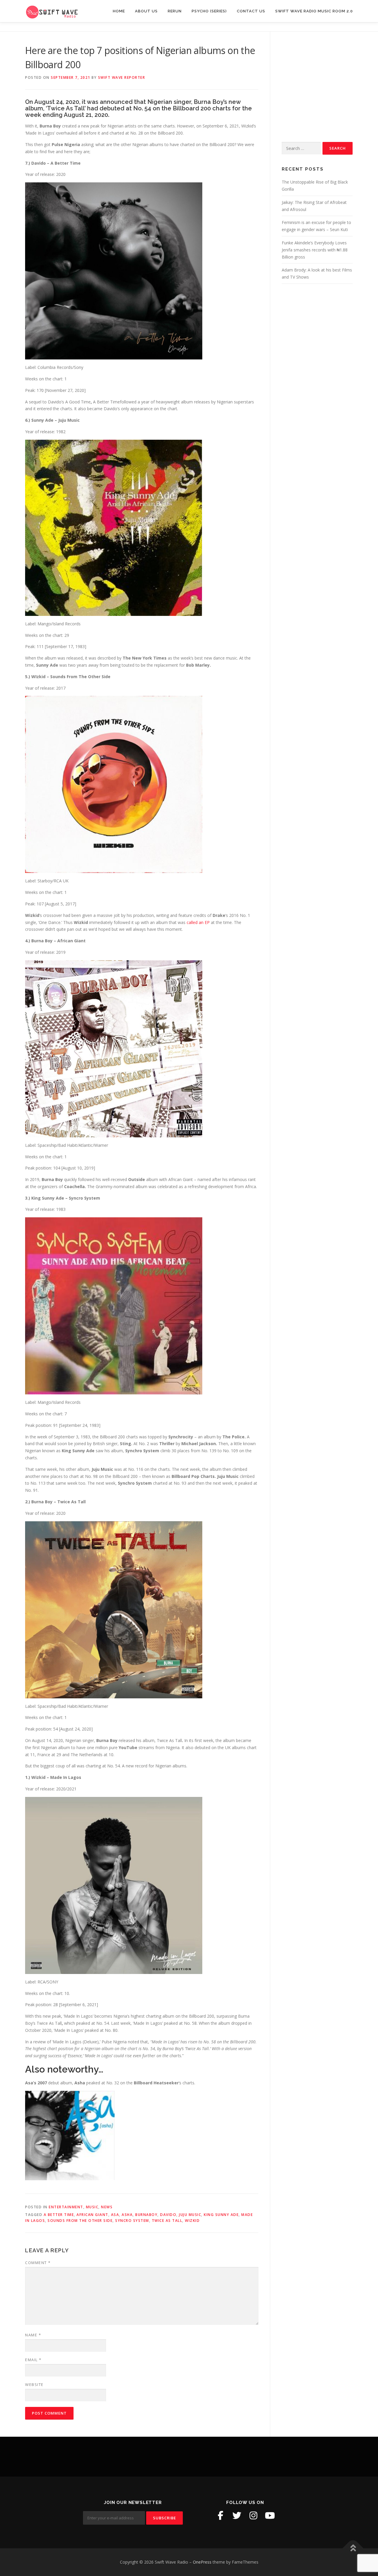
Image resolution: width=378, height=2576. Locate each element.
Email (33, 2360)
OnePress (202, 2562)
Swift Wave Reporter (122, 77)
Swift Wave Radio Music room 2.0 (314, 11)
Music (92, 2207)
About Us (146, 11)
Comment (38, 2263)
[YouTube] (270, 2516)
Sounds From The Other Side (80, 2221)
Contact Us (251, 11)
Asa (115, 2215)
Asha (127, 2215)
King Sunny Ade (221, 2215)
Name (33, 2335)
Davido (168, 2215)
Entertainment (66, 2207)
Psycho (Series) (209, 11)
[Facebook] (220, 2516)
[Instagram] (253, 2516)
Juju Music (190, 2215)
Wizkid (192, 2221)
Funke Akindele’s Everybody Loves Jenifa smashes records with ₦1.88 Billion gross (315, 250)
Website (34, 2384)
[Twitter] (237, 2516)
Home (119, 11)
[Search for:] (301, 148)
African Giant (92, 2215)
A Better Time (59, 2215)
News (107, 2207)
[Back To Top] (353, 2548)
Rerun (175, 11)
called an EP (198, 922)
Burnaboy (146, 2215)
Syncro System (132, 2221)
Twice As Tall (167, 2221)
